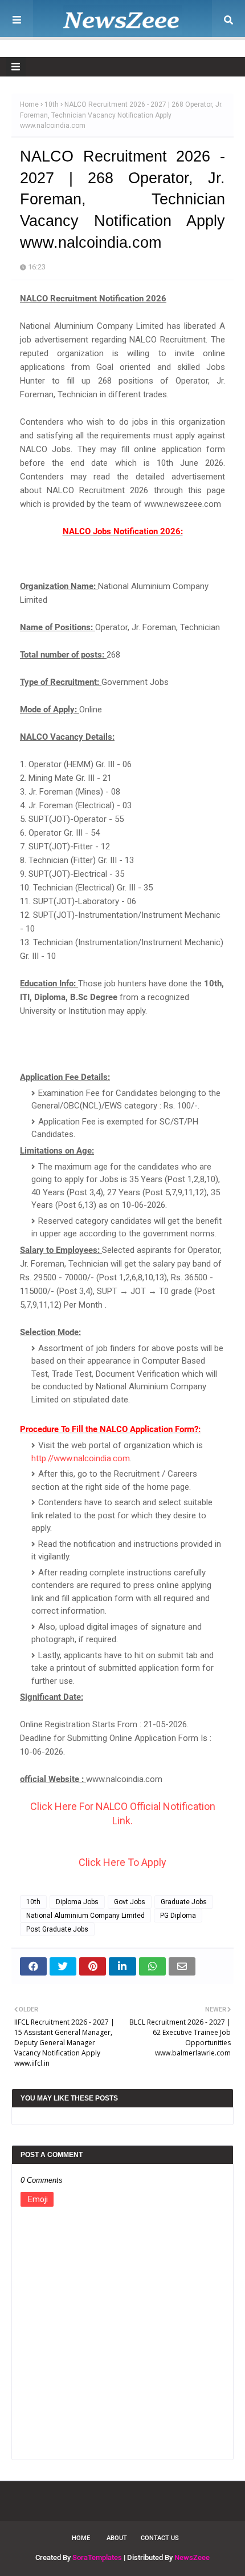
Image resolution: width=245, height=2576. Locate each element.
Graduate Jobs (184, 1902)
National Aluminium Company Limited (85, 1916)
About (117, 2538)
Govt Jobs (130, 1902)
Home (29, 104)
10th (52, 104)
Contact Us (160, 2538)
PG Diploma (178, 1916)
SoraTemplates (97, 2557)
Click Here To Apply (122, 1862)
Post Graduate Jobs (57, 1929)
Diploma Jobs (77, 1902)
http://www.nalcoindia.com (81, 1458)
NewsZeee (192, 2557)
